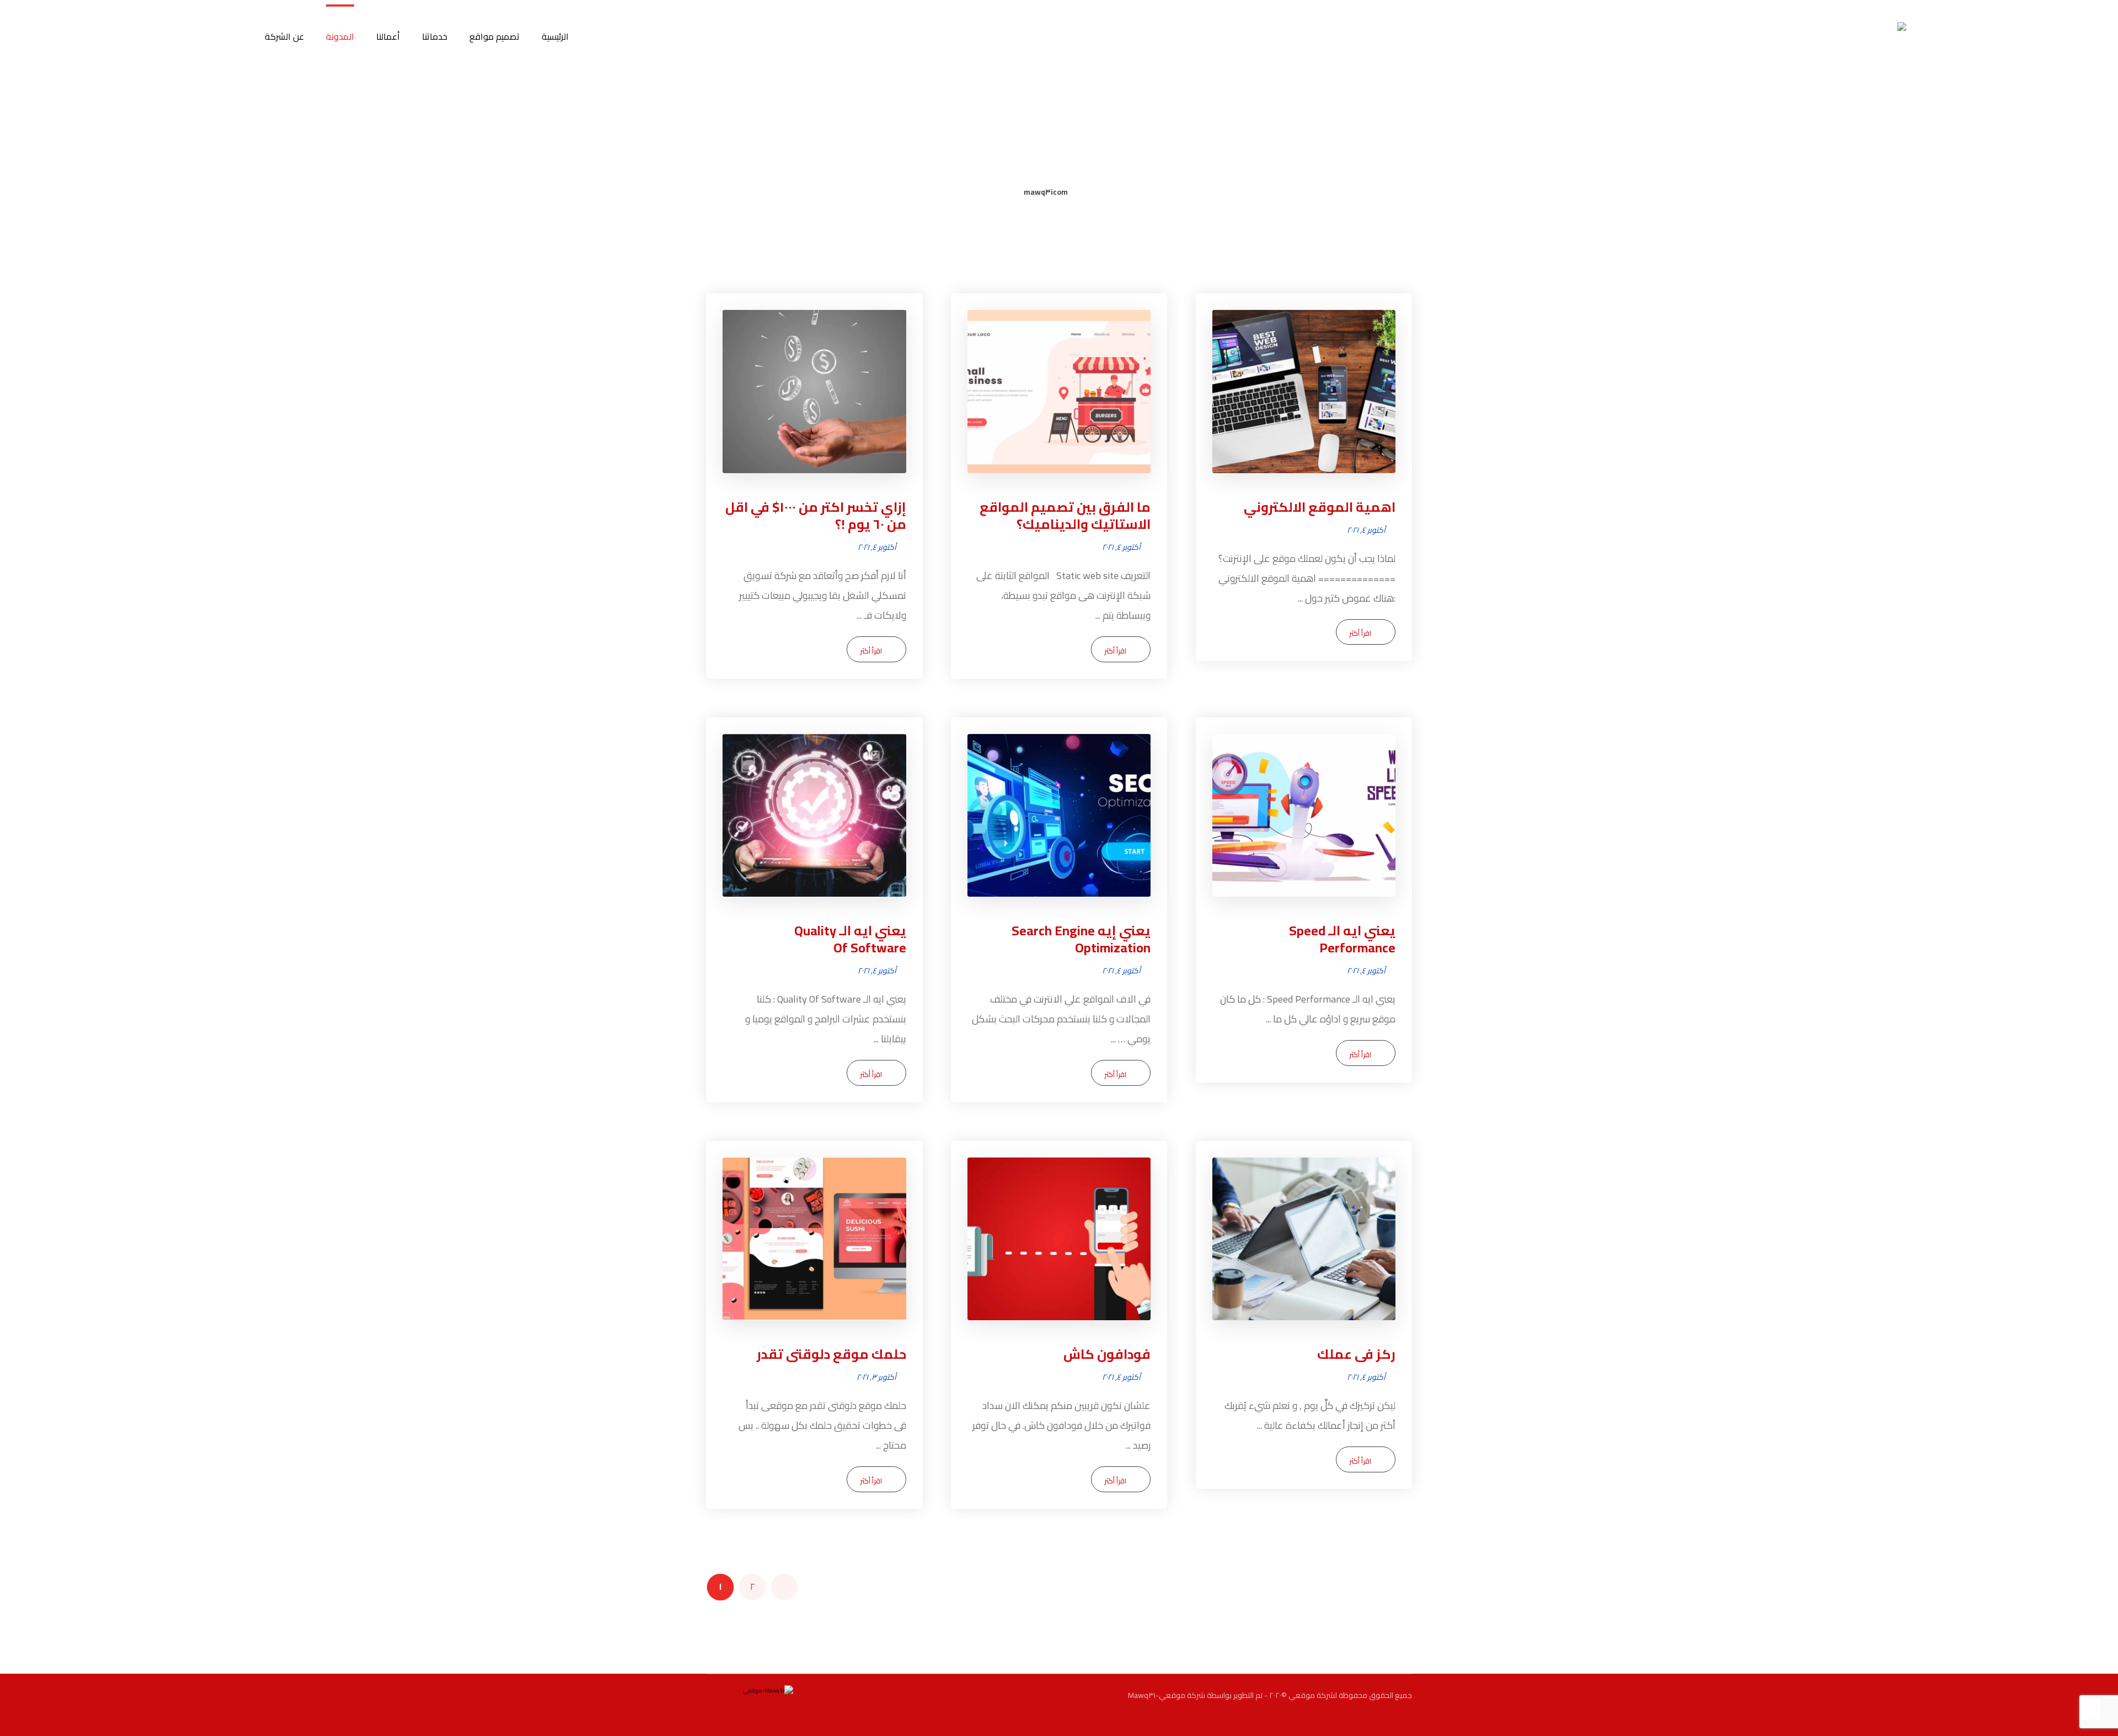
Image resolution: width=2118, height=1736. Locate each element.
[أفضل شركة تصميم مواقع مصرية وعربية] (1872, 57)
